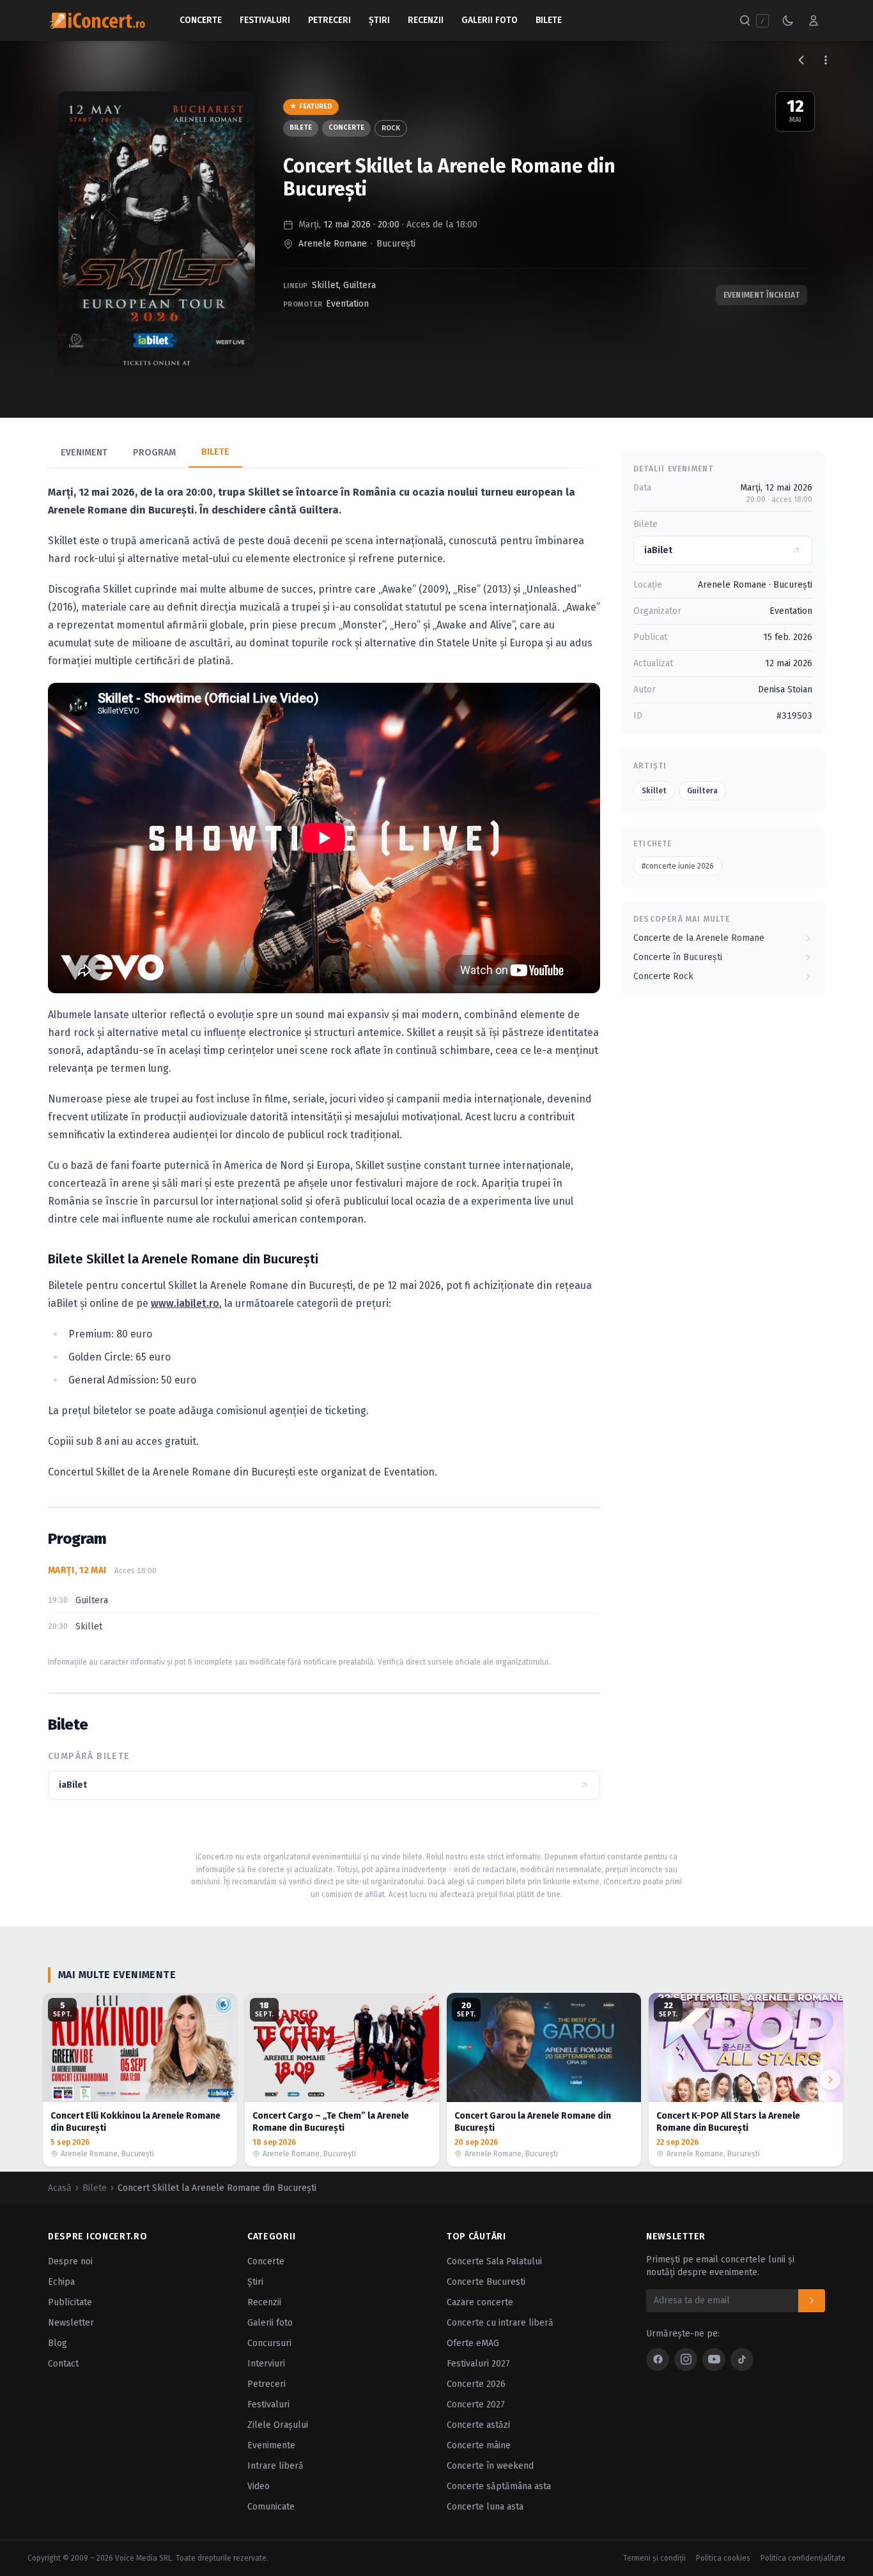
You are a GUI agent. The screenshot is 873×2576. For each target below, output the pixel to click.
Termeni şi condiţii (654, 2558)
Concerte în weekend (490, 2466)
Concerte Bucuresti (486, 2282)
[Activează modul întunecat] (788, 20)
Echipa (61, 2282)
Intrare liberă (275, 2466)
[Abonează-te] (812, 2301)
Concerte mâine (479, 2445)
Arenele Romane (333, 244)
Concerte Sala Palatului (494, 2261)
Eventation (347, 304)
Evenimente (271, 2445)
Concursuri (269, 2343)
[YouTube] (714, 2359)
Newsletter (71, 2323)
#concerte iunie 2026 (678, 866)
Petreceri (329, 20)
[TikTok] (742, 2359)
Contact (63, 2364)
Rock (391, 128)
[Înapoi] (801, 60)
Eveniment (84, 453)
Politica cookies (723, 2558)
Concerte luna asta (485, 2507)
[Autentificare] (814, 20)
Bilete (549, 20)
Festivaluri (265, 20)
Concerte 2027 (476, 2405)
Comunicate (271, 2507)
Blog (58, 2343)
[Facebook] (658, 2359)
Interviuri (266, 2364)
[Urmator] (830, 2080)
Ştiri (379, 20)
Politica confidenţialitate (803, 2558)
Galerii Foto (490, 20)
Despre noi (70, 2261)
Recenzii (426, 20)
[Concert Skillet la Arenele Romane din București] (157, 229)
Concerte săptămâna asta (499, 2486)
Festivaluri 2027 (478, 2364)
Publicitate (70, 2302)
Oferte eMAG (473, 2343)
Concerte (201, 20)
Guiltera (359, 285)
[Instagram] (686, 2359)
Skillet (325, 285)
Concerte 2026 (476, 2384)
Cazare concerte (480, 2302)
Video (259, 2486)
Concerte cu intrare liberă (500, 2323)
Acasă (60, 2188)
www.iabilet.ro (185, 1303)
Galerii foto (270, 2323)
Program (154, 453)
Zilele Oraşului (278, 2425)
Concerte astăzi (478, 2425)
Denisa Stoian (785, 690)
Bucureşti (396, 244)
